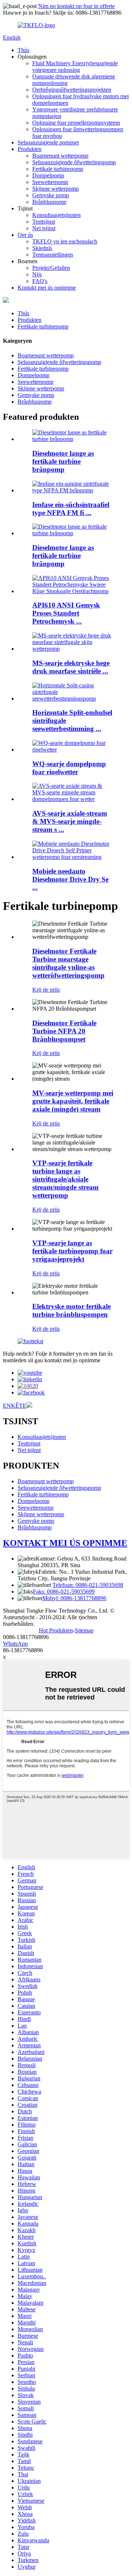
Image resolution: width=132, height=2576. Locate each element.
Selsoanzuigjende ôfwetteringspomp (74, 162)
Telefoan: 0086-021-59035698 (88, 1585)
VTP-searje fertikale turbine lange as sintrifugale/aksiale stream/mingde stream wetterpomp (65, 1179)
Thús (23, 50)
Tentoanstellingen (53, 255)
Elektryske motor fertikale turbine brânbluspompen (71, 1310)
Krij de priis (46, 990)
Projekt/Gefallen (51, 268)
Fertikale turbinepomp (58, 169)
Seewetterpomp (50, 182)
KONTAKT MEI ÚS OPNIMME (65, 1543)
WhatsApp (15, 1644)
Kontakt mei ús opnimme (47, 288)
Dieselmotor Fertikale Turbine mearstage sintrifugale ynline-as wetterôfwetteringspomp (68, 963)
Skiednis (42, 248)
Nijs (37, 274)
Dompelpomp (48, 175)
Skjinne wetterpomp (56, 189)
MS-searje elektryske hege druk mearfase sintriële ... (71, 667)
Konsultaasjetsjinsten (56, 215)
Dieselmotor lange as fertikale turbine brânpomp (63, 461)
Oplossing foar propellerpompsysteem (76, 123)
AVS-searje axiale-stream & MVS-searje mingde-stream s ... (70, 821)
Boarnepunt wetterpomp (60, 156)
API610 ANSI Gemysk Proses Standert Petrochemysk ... (66, 613)
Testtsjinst (44, 222)
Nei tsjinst (44, 228)
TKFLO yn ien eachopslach (65, 241)
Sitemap (84, 1630)
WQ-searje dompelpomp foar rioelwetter (69, 768)
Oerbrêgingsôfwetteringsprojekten (72, 90)
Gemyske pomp (51, 195)
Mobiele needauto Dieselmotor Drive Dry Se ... (70, 879)
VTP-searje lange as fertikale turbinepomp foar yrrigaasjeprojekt (72, 1251)
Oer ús (25, 235)
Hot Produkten (56, 1630)
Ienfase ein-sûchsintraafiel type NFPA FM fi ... (71, 509)
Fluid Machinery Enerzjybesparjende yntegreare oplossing (75, 67)
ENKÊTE (15, 1406)
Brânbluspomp (49, 202)
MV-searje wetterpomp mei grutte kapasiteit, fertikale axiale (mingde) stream (73, 1101)
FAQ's (40, 281)
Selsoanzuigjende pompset (48, 142)
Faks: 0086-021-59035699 (64, 1592)
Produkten (30, 149)
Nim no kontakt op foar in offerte (76, 6)
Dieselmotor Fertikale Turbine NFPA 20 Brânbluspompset (64, 1031)
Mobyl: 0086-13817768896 (74, 1598)
